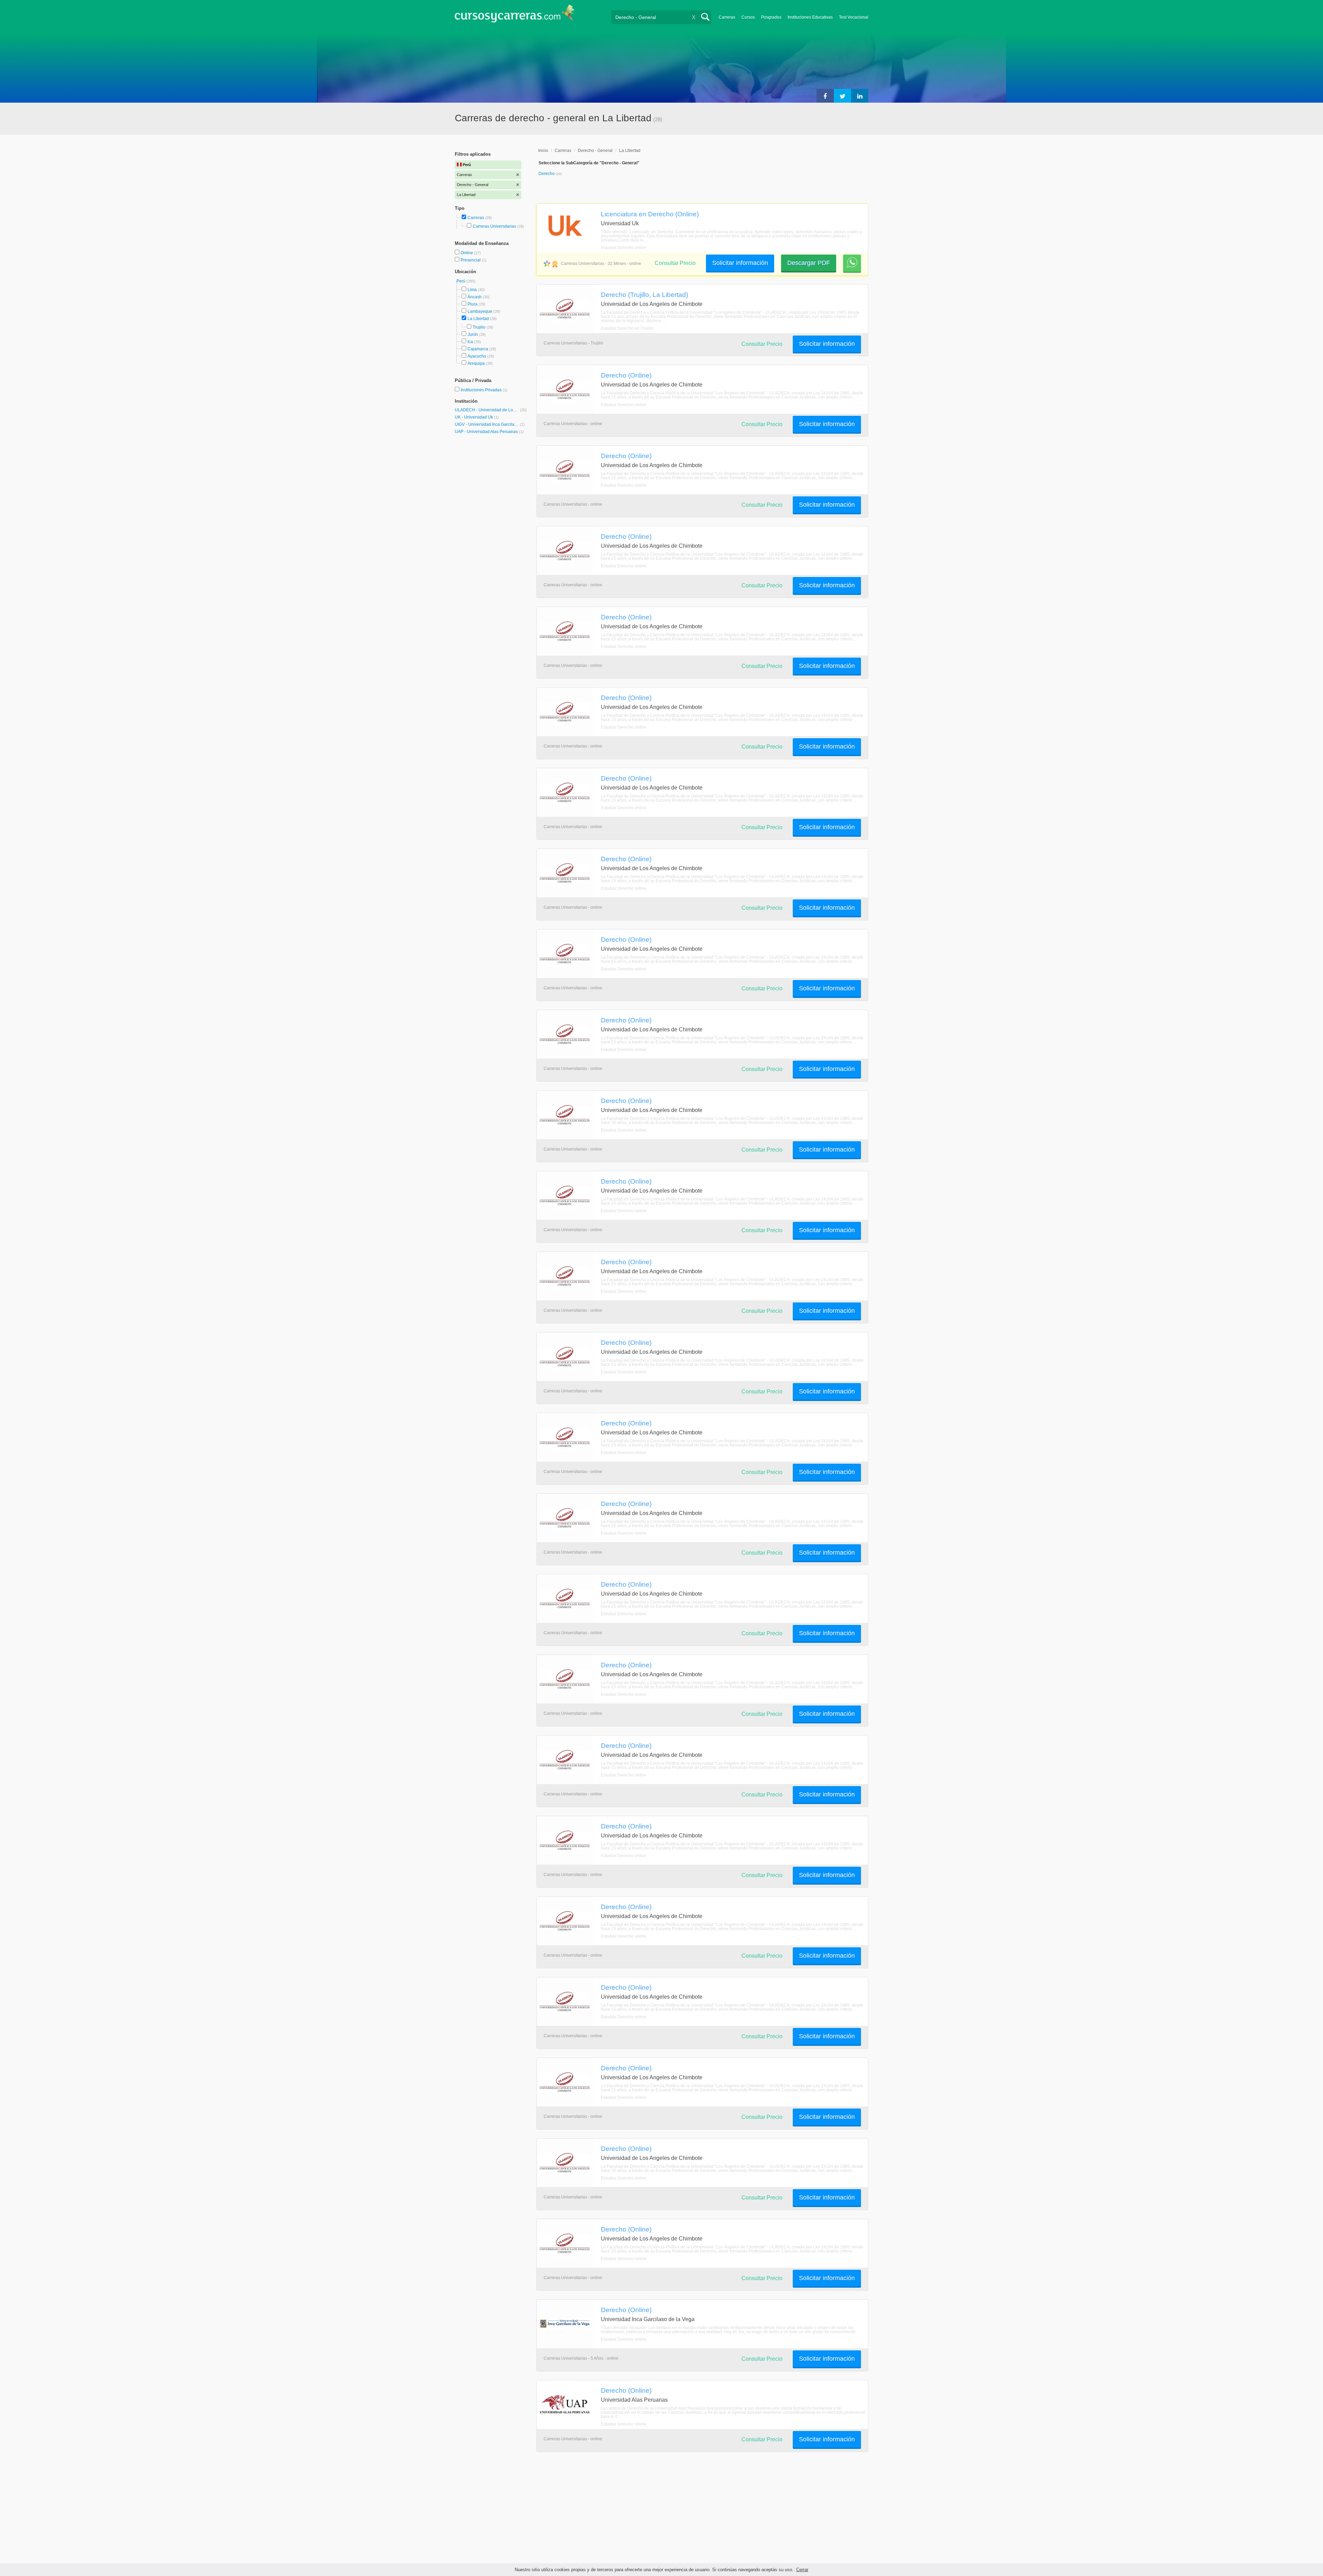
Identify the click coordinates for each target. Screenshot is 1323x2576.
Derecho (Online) (626, 375)
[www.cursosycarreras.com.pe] (515, 16)
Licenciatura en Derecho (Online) (650, 214)
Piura (473, 304)
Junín (473, 334)
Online (467, 253)
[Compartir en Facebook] (825, 96)
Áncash (475, 297)
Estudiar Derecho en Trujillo (627, 328)
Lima (472, 290)
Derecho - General (595, 151)
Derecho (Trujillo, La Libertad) (644, 295)
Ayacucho (477, 356)
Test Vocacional (854, 17)
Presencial (471, 260)
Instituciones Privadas (484, 390)
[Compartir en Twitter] (842, 96)
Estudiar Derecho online (624, 248)
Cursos (748, 17)
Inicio (543, 151)
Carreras (727, 17)
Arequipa (476, 363)
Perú (461, 281)
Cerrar (802, 2570)
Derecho (547, 174)
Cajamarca (478, 349)
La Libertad (478, 319)
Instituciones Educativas (810, 17)
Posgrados (771, 17)
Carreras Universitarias (494, 226)
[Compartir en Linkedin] (860, 96)
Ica (470, 342)
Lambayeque (480, 311)
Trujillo (479, 327)
